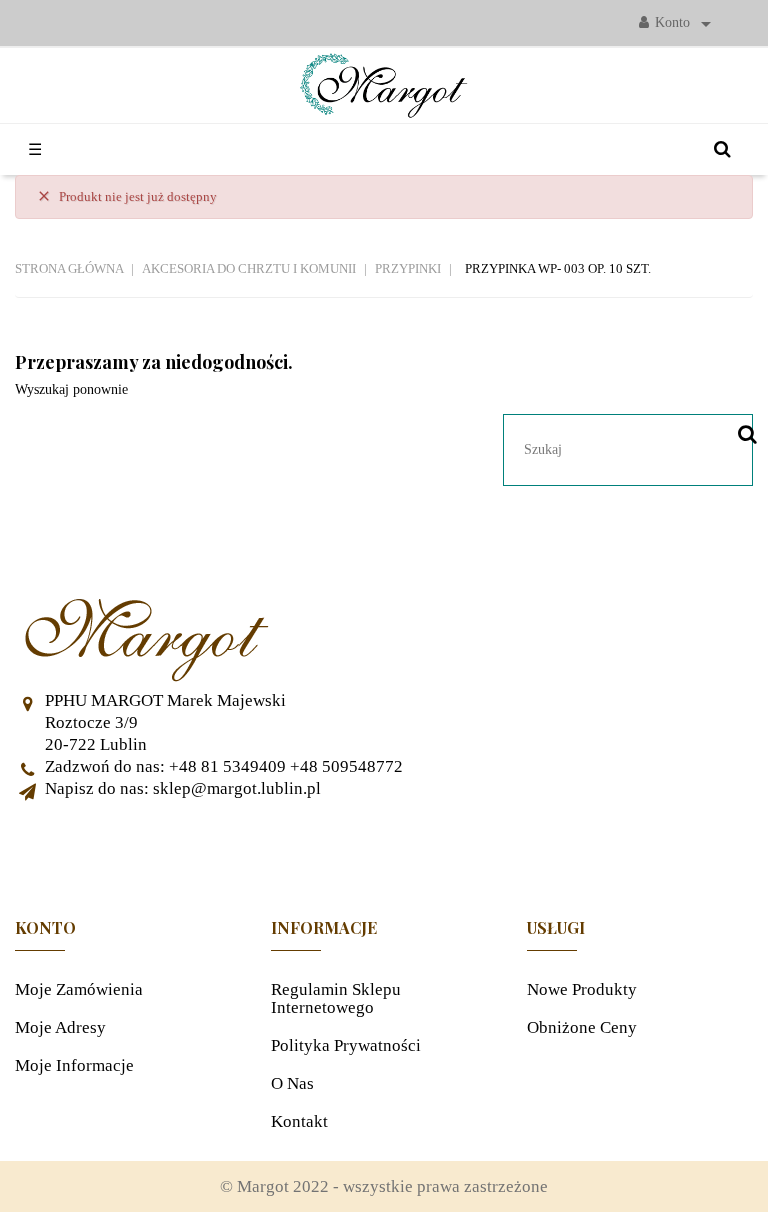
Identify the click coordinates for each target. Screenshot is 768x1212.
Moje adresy (60, 1027)
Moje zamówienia (79, 989)
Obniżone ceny (582, 1027)
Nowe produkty (582, 989)
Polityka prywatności (346, 1045)
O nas (292, 1083)
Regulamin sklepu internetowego (336, 998)
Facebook (384, 850)
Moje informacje (74, 1065)
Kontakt (299, 1121)
